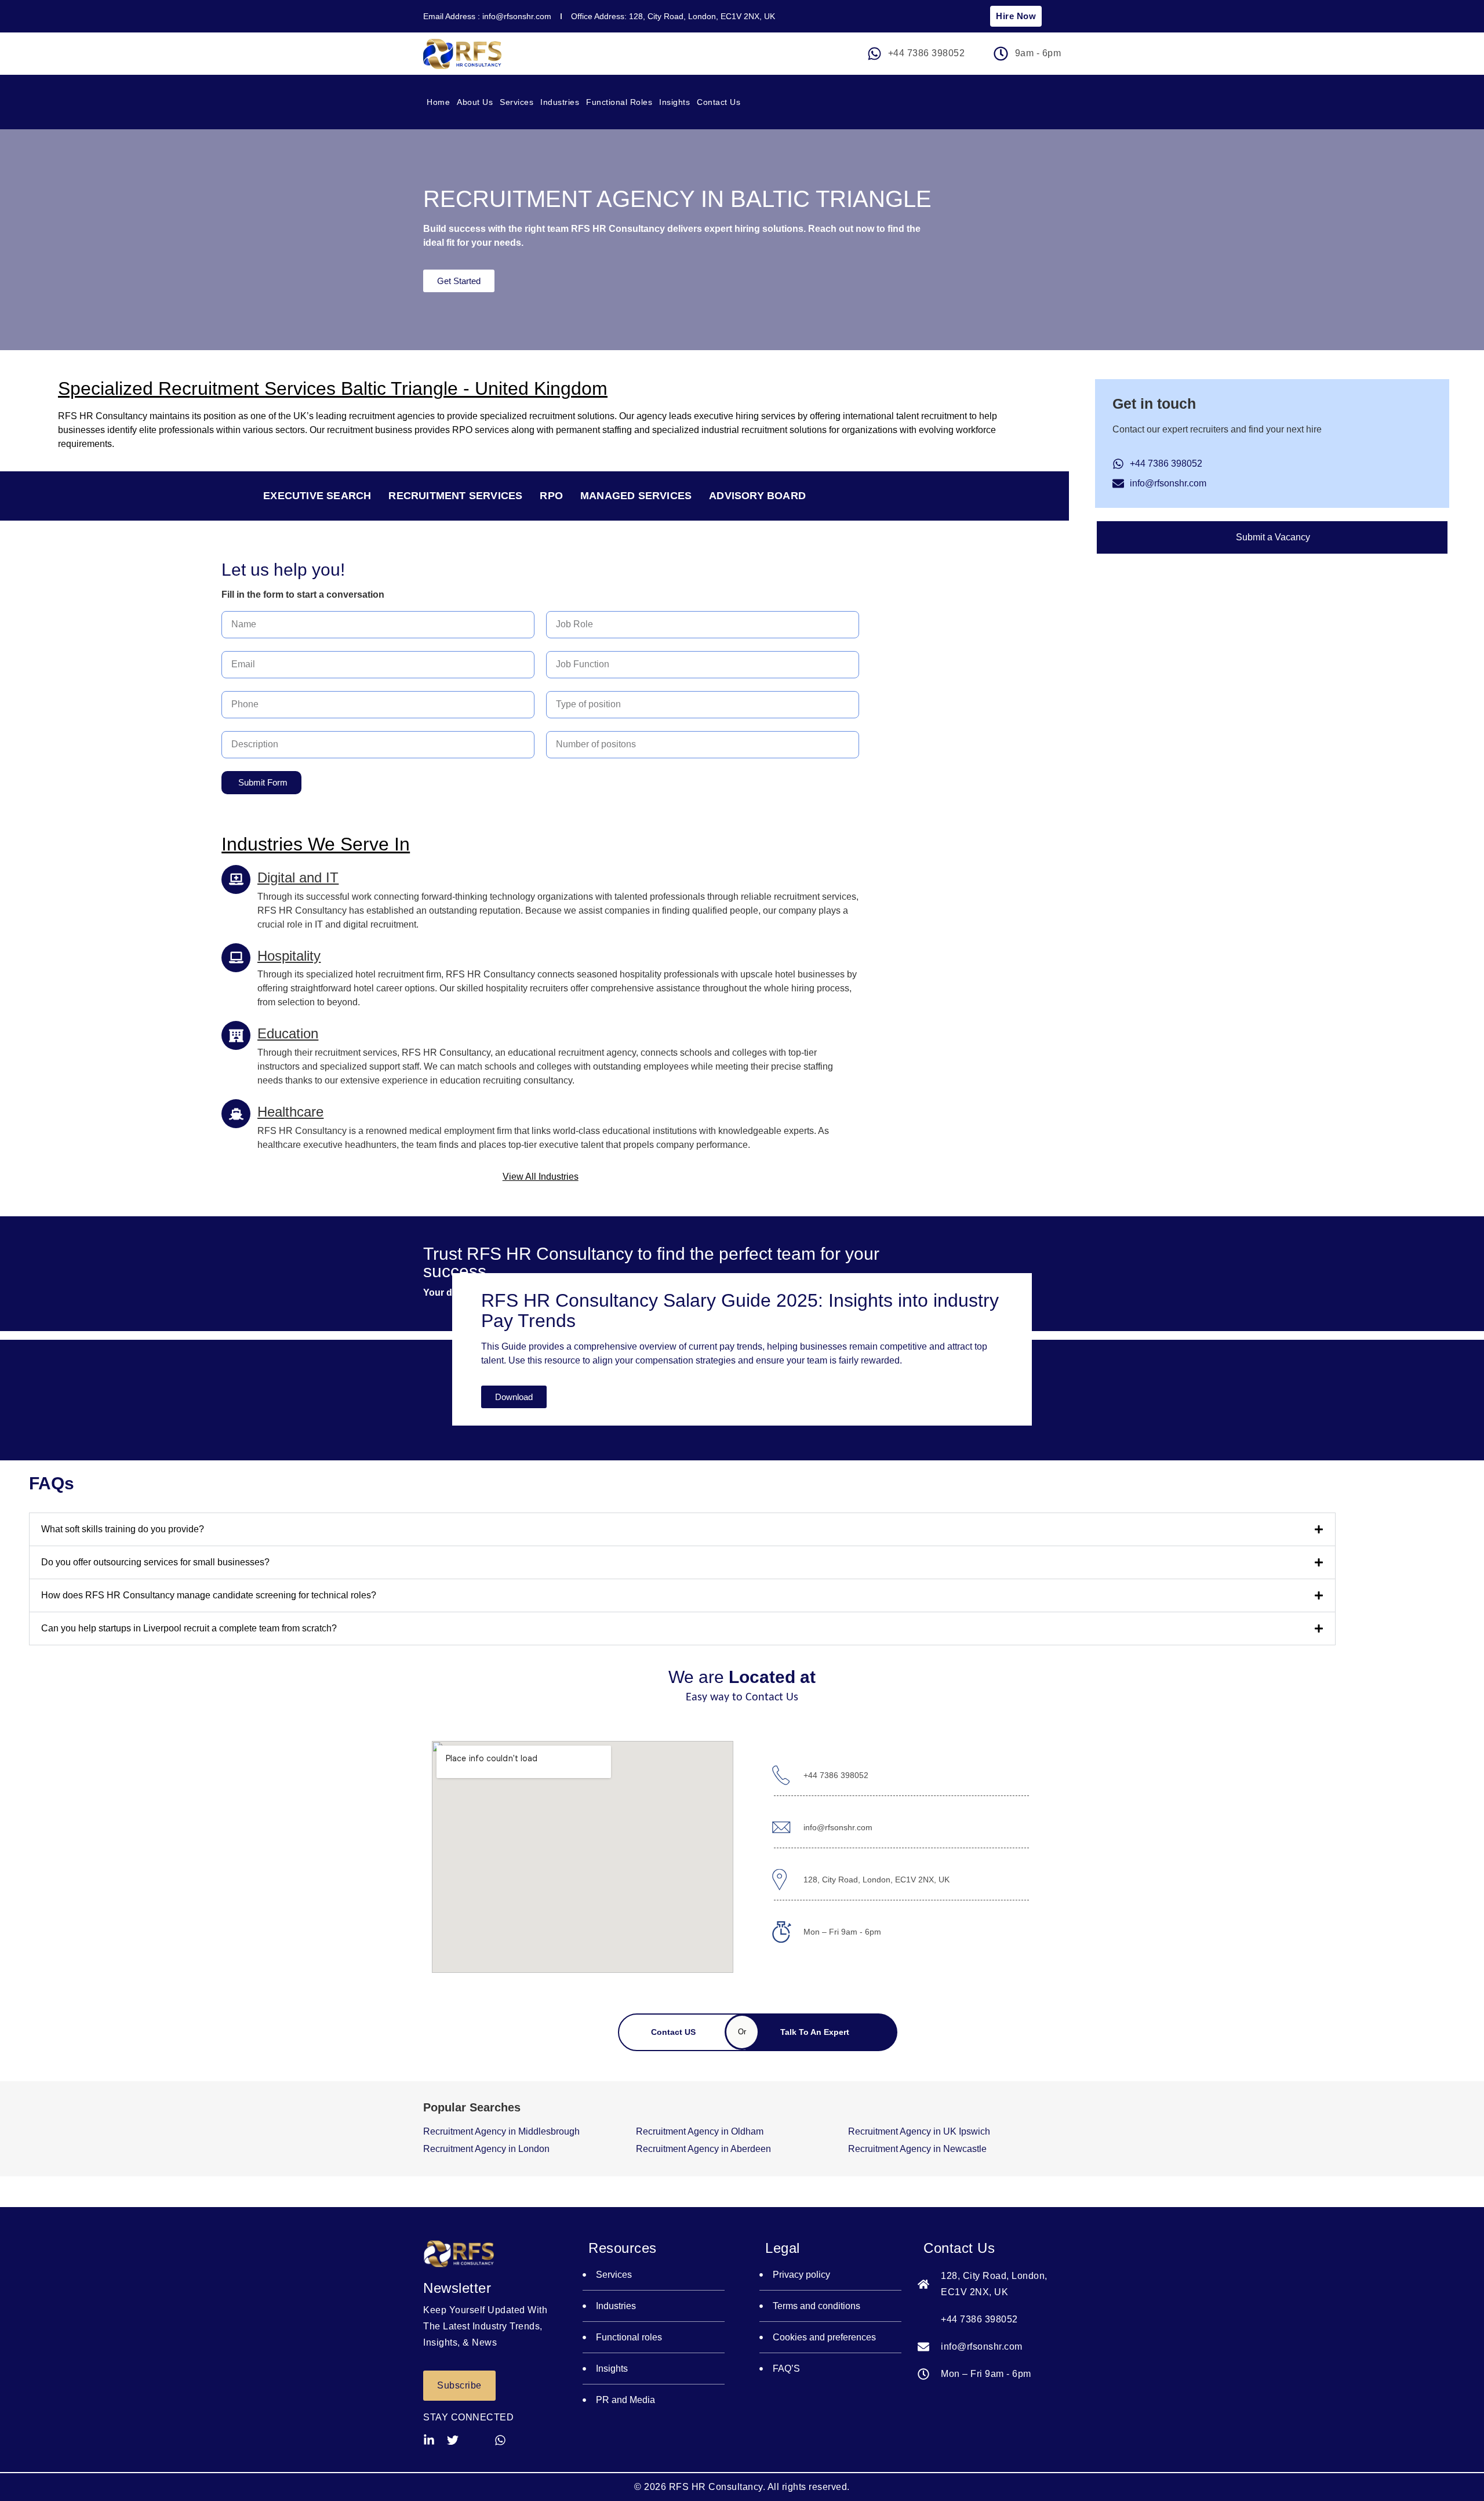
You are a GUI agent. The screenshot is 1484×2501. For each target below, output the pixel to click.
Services (517, 102)
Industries (560, 102)
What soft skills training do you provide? (123, 1529)
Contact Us (719, 102)
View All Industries (541, 1177)
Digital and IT (298, 877)
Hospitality (289, 956)
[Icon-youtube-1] (477, 2440)
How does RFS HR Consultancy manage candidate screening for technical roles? (209, 1595)
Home (438, 102)
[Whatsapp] (500, 2440)
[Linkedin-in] (429, 2440)
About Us (475, 102)
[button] (682, 1529)
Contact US (674, 2032)
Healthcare (290, 1112)
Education (288, 1033)
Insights (674, 102)
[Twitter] (453, 2440)
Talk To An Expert (816, 2032)
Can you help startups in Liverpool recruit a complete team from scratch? (189, 1628)
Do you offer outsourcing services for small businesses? (155, 1562)
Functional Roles (619, 102)
